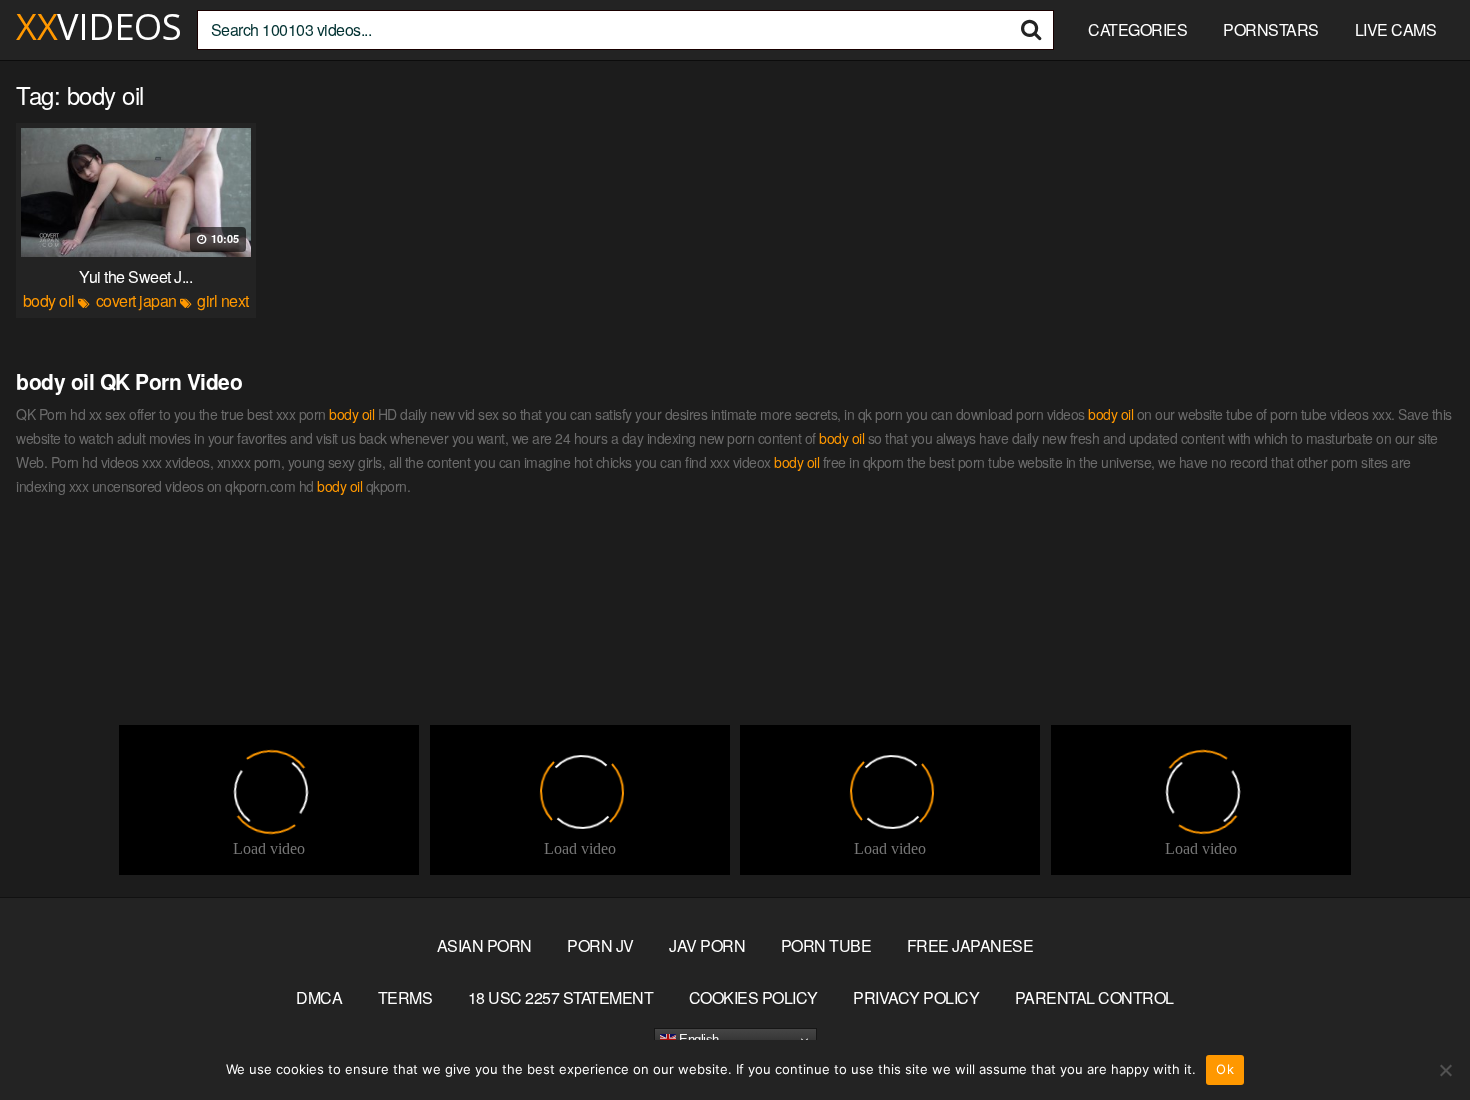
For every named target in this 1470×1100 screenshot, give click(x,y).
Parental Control (1094, 997)
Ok (1225, 1069)
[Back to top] (1415, 1036)
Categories (1137, 29)
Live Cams (1396, 29)
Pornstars (1271, 29)
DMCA (319, 997)
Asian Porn (484, 945)
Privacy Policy (916, 997)
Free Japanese (970, 945)
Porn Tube (826, 945)
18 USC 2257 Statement (561, 997)
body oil (49, 300)
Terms (405, 997)
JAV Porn (707, 945)
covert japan (136, 300)
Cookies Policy (753, 997)
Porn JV (600, 945)
